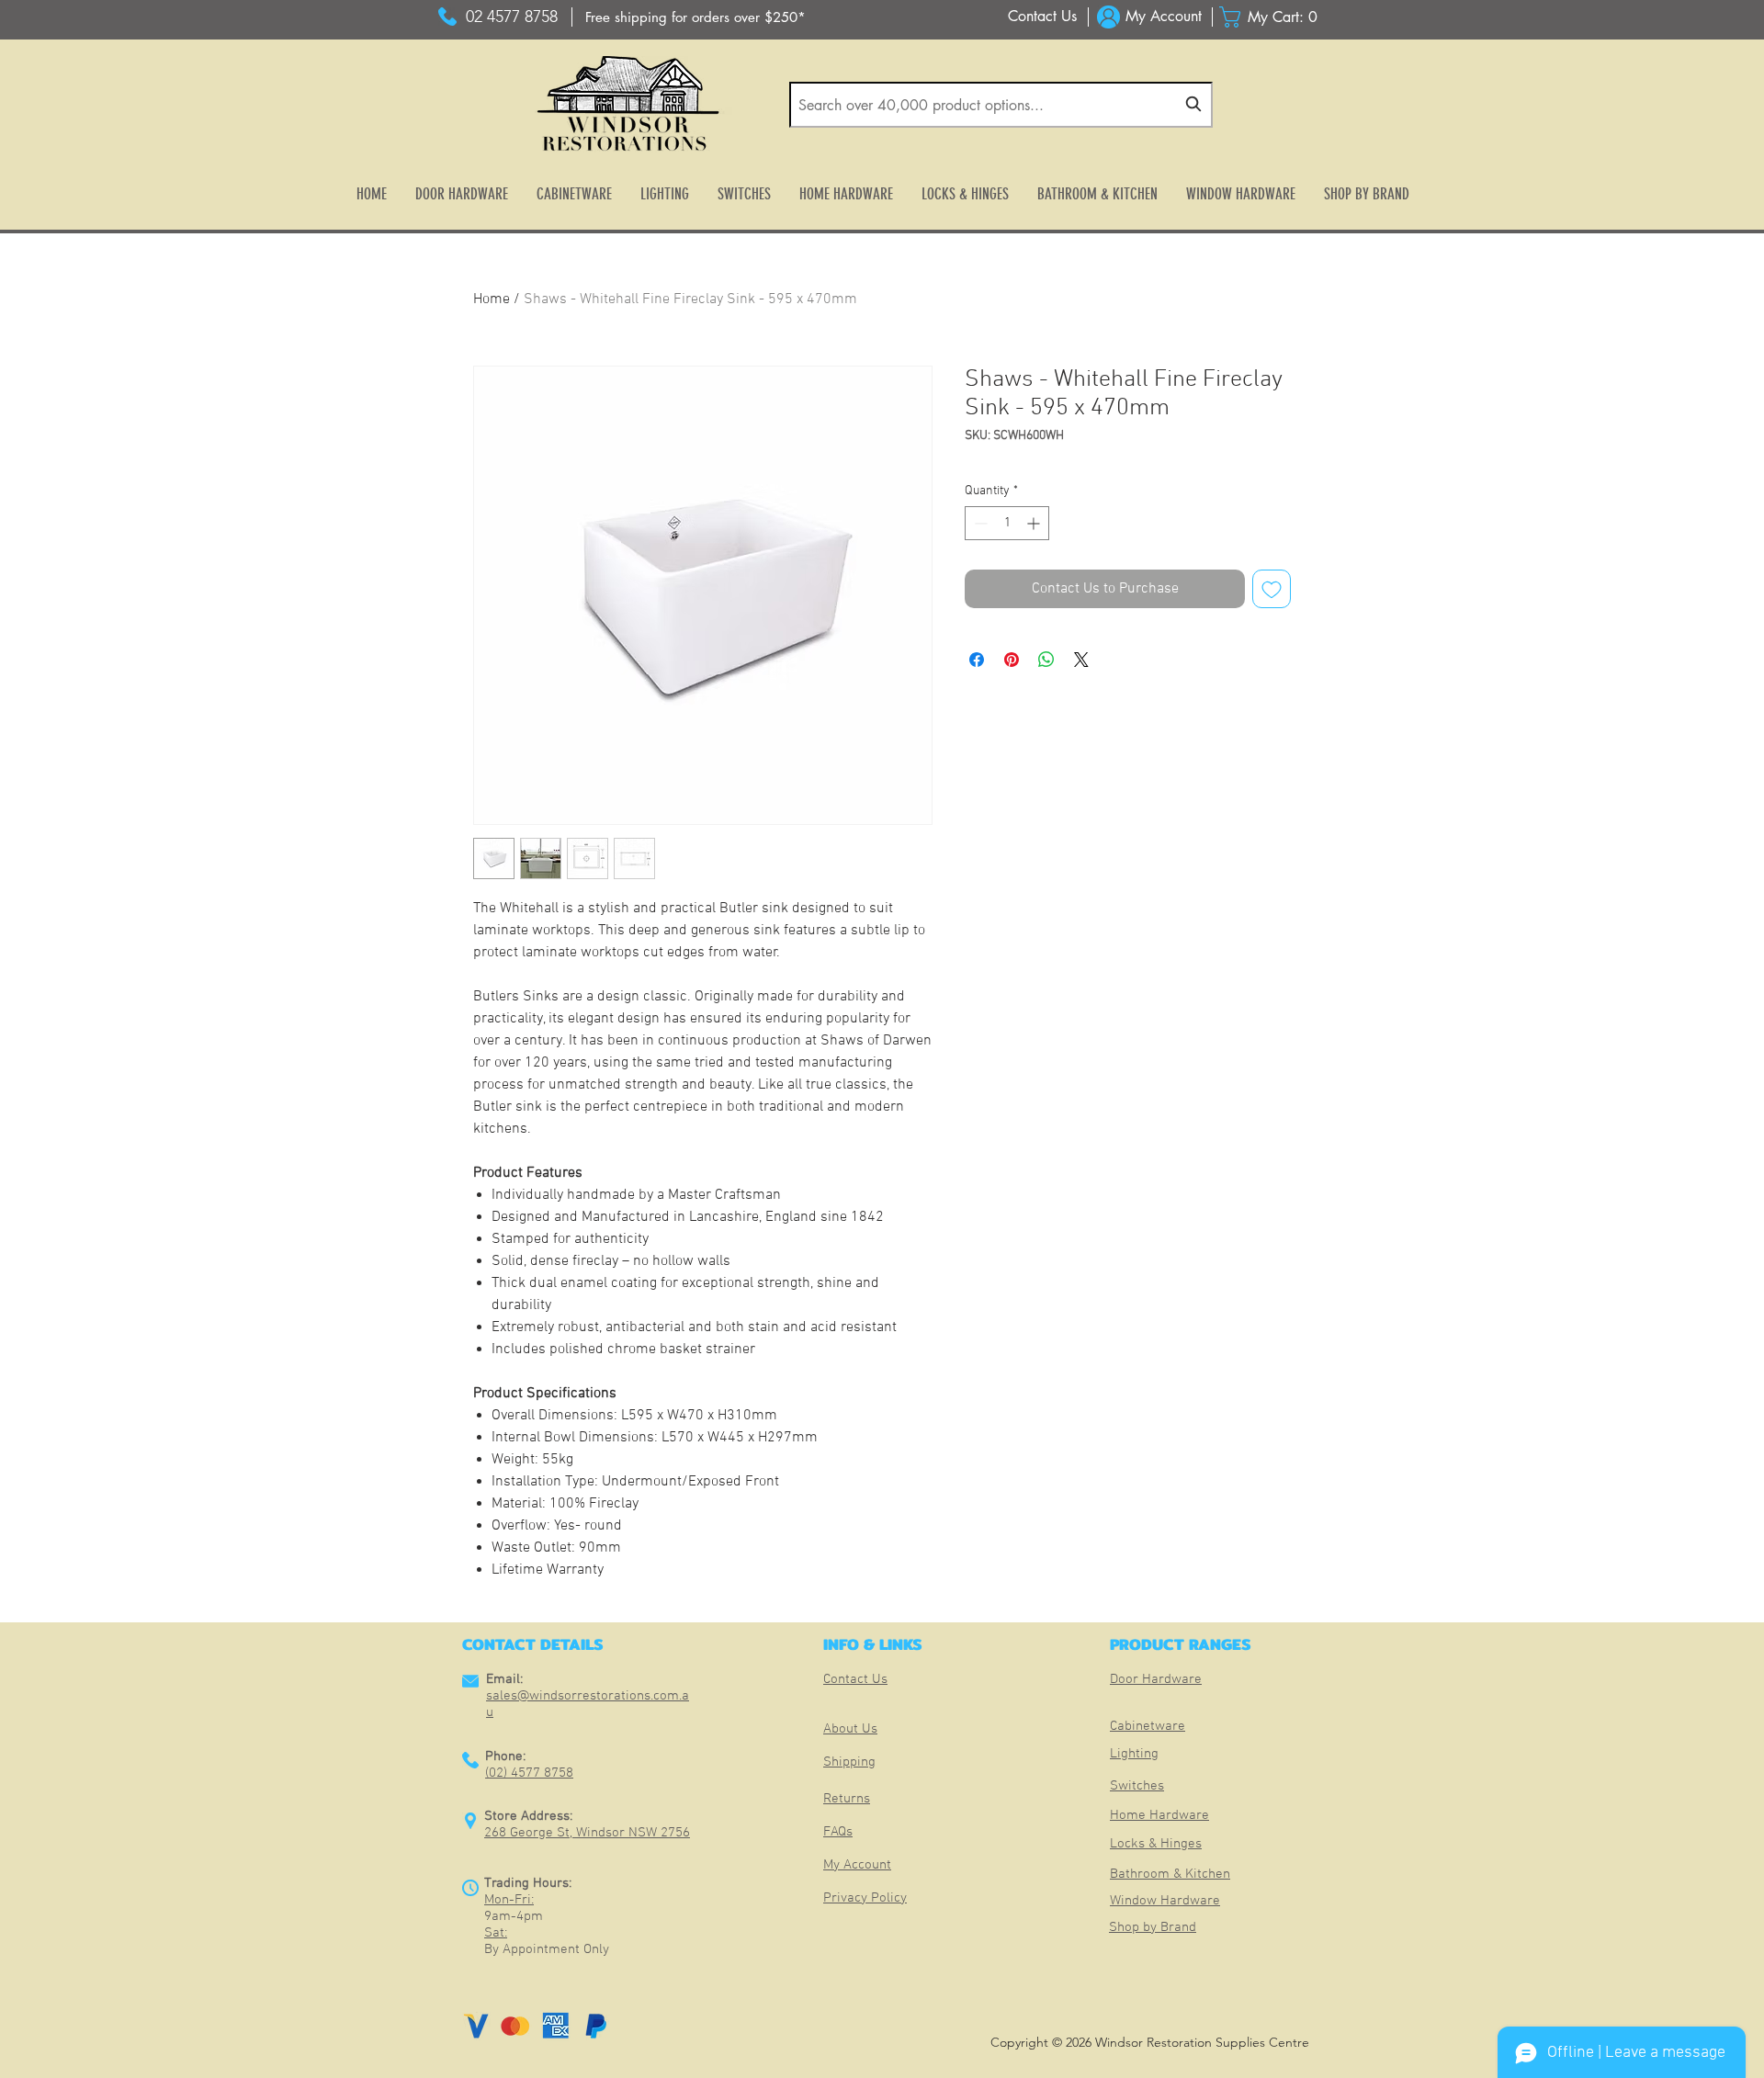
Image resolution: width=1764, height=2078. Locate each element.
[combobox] (1001, 105)
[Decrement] (979, 523)
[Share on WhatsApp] (1046, 660)
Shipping (849, 1762)
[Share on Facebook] (977, 660)
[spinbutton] (1007, 523)
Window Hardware (1165, 1901)
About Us (850, 1729)
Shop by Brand (1153, 1927)
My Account (857, 1865)
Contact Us (855, 1679)
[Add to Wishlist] (1272, 589)
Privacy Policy (865, 1898)
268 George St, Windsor (556, 1833)
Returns (847, 1799)
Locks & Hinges (1156, 1844)
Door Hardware (1156, 1679)
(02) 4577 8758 (529, 1773)
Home (492, 299)
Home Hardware (1159, 1815)
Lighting (1134, 1754)
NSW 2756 (659, 1833)
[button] (1273, 17)
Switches (1137, 1786)
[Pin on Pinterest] (1012, 660)
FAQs (838, 1832)
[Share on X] (1081, 660)
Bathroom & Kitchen (1170, 1874)
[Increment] (1035, 523)
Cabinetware (1148, 1726)
